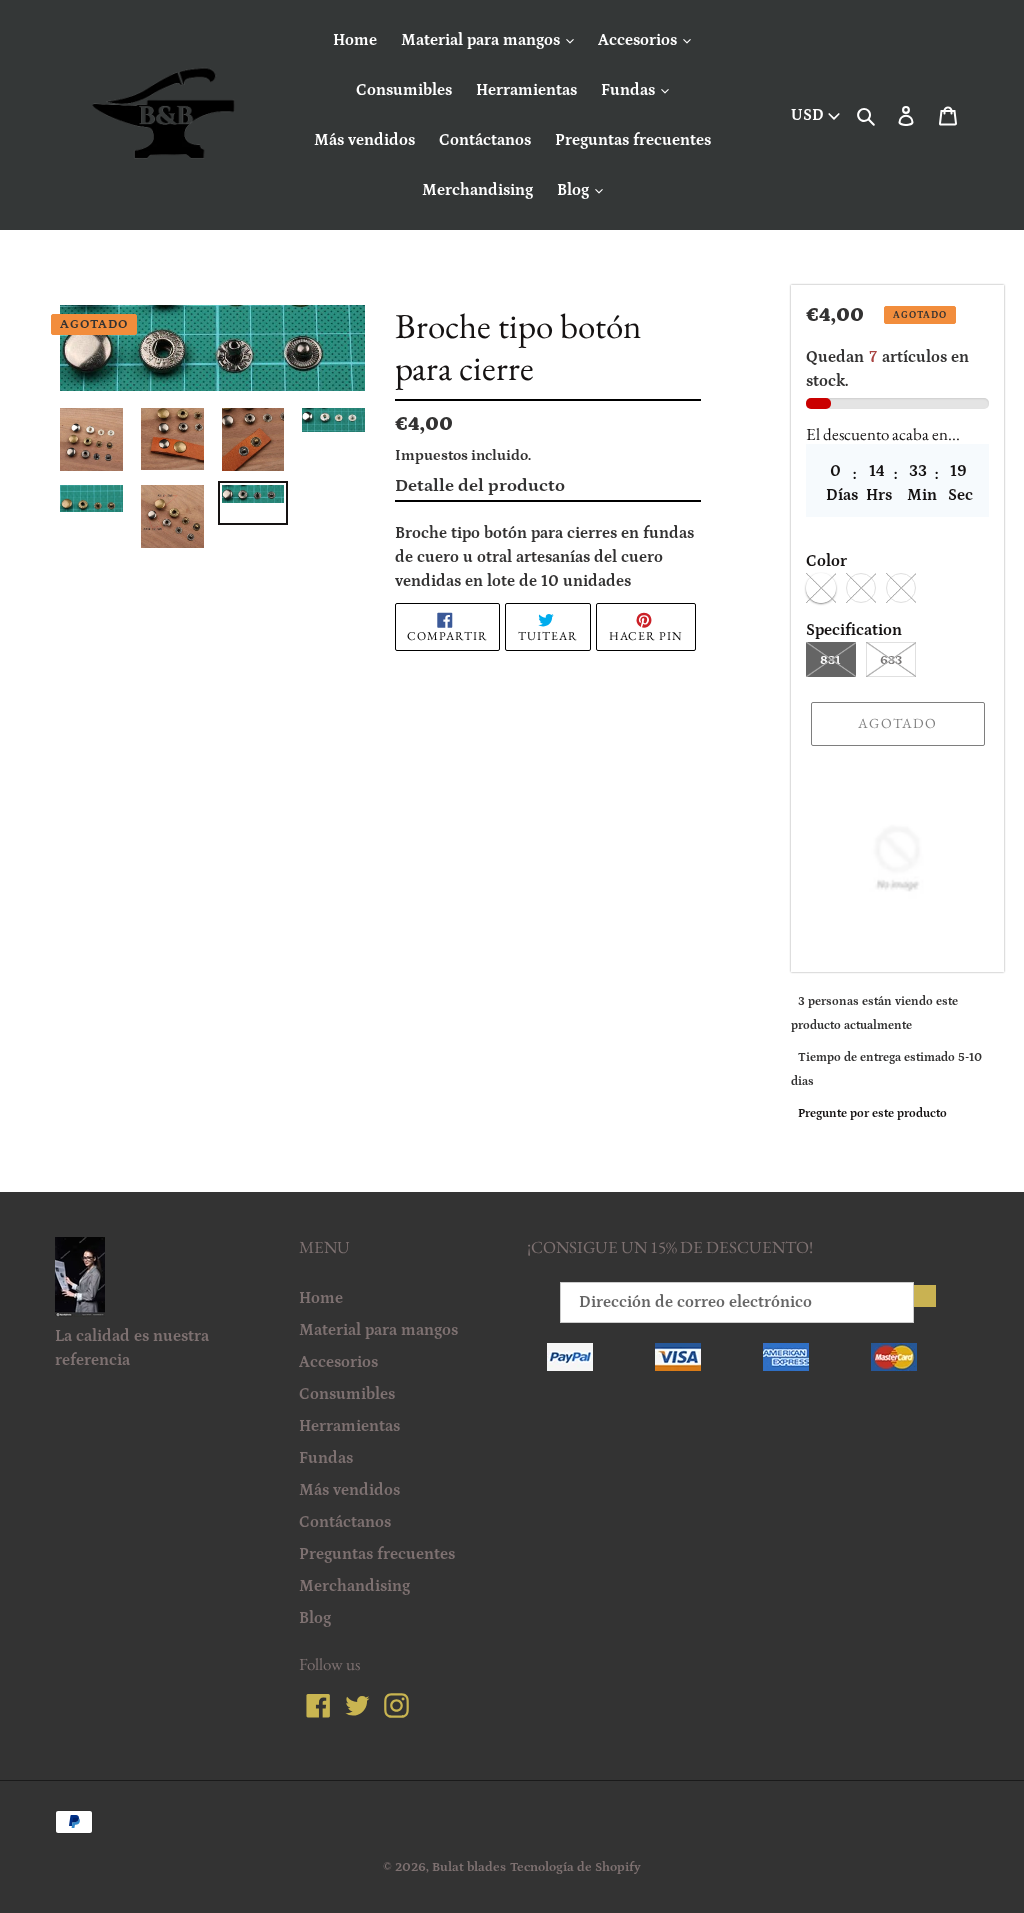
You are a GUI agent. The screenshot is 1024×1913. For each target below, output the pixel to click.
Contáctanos (485, 140)
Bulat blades (469, 1867)
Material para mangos (482, 40)
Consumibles (404, 90)
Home (355, 40)
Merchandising (477, 190)
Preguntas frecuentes (633, 140)
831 (830, 660)
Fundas (630, 90)
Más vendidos (364, 140)
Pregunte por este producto (872, 1113)
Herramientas (526, 90)
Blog (575, 190)
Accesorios (639, 40)
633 (891, 660)
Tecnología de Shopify (575, 1867)
